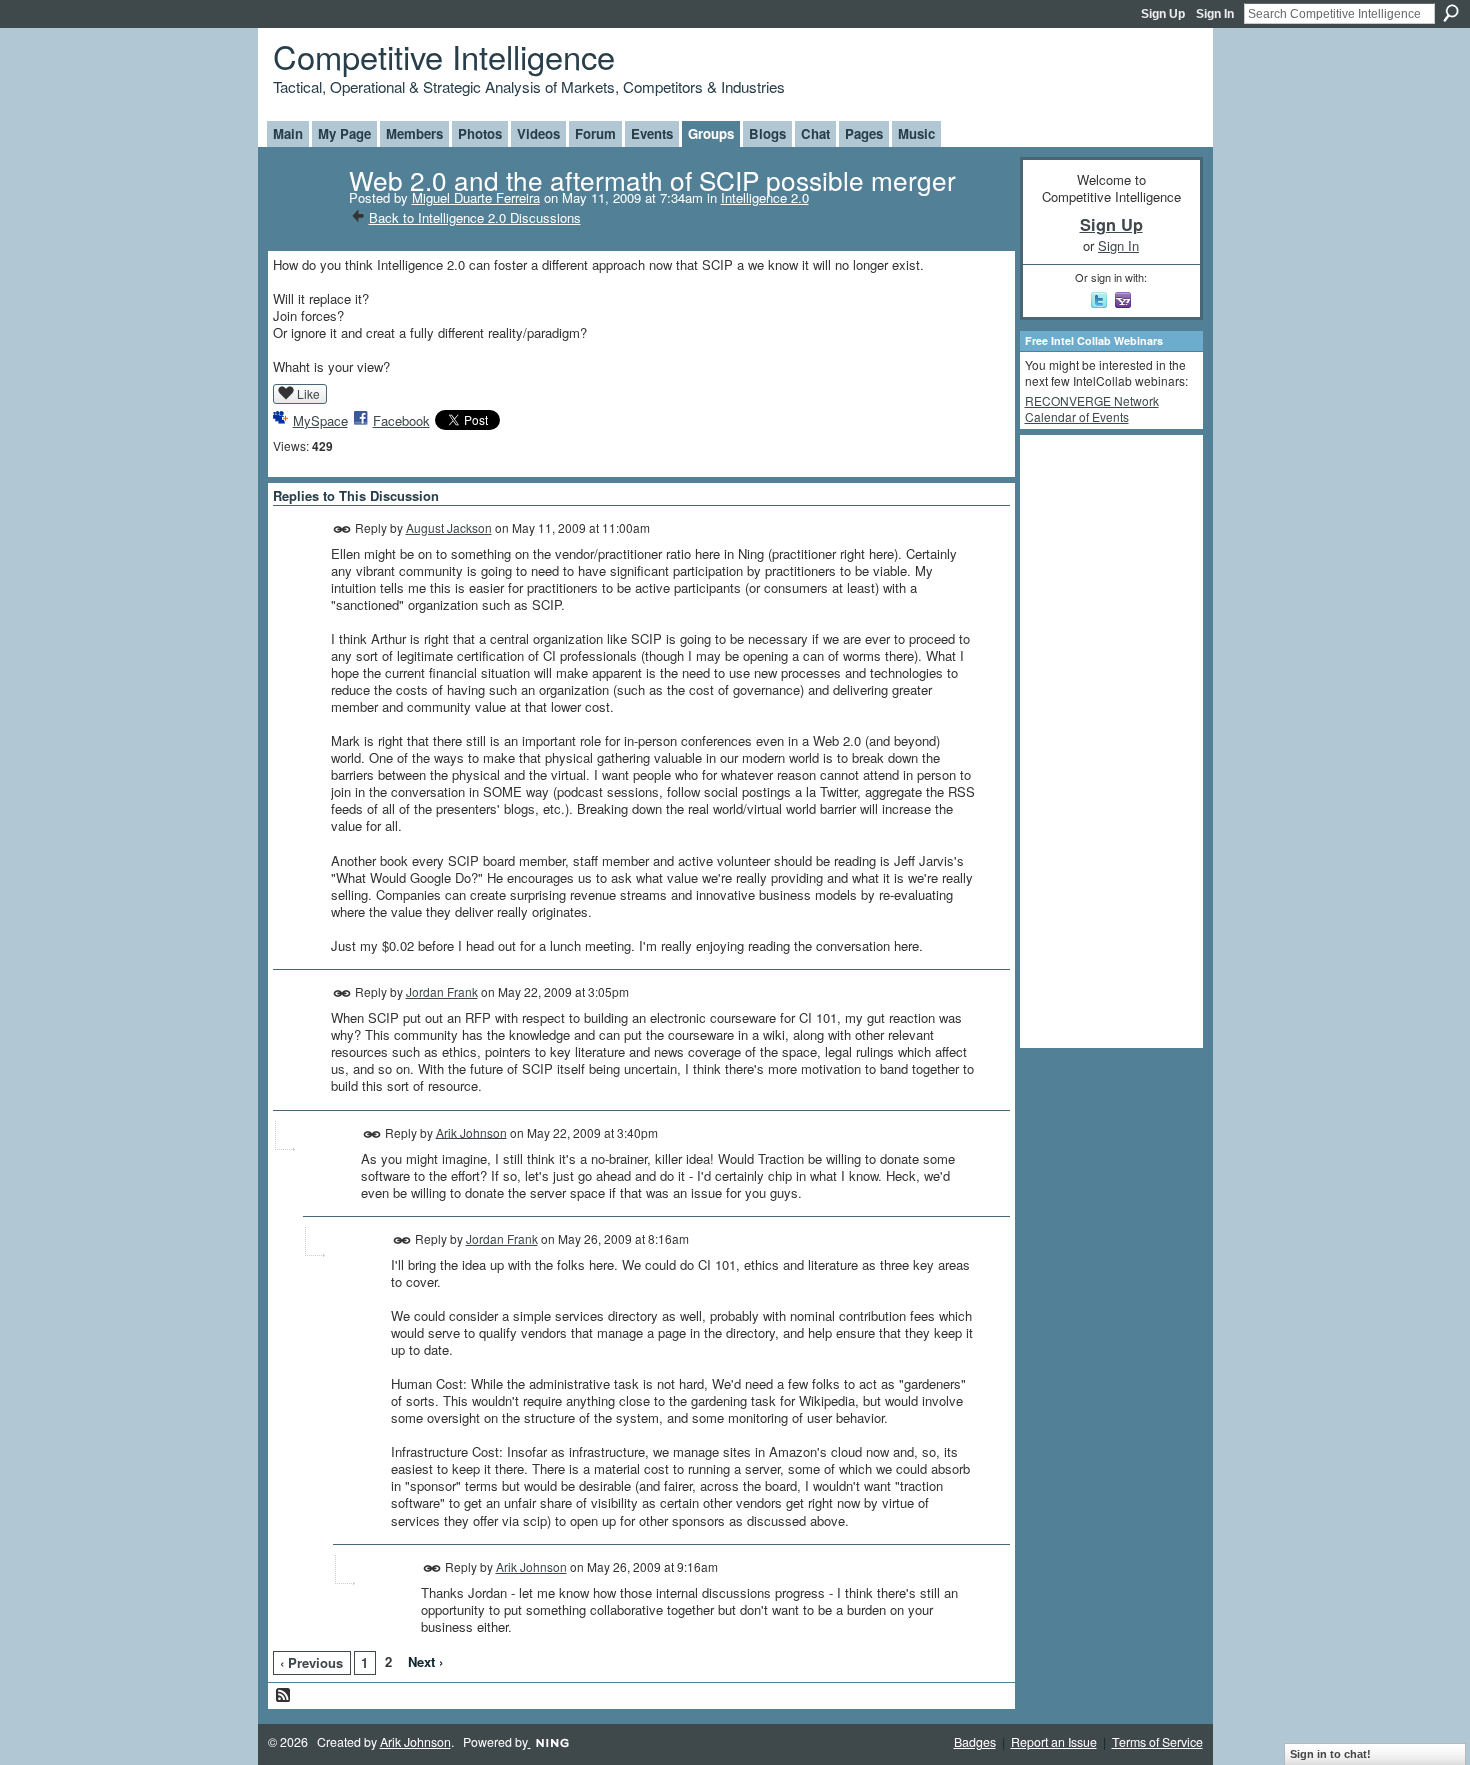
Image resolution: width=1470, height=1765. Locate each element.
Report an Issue (1054, 1742)
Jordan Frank (442, 991)
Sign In (1215, 14)
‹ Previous (311, 1662)
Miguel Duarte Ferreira (476, 197)
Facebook (401, 420)
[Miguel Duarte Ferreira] (305, 220)
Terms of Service (1157, 1742)
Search (1451, 13)
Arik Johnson (471, 1131)
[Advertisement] (1105, 740)
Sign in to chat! (1330, 1754)
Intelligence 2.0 (765, 197)
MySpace (320, 420)
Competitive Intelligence (444, 55)
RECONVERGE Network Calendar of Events (1092, 408)
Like (308, 393)
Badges (975, 1742)
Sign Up (1163, 14)
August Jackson (449, 527)
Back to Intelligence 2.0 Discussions (475, 217)
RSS (284, 1696)
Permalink (342, 529)
